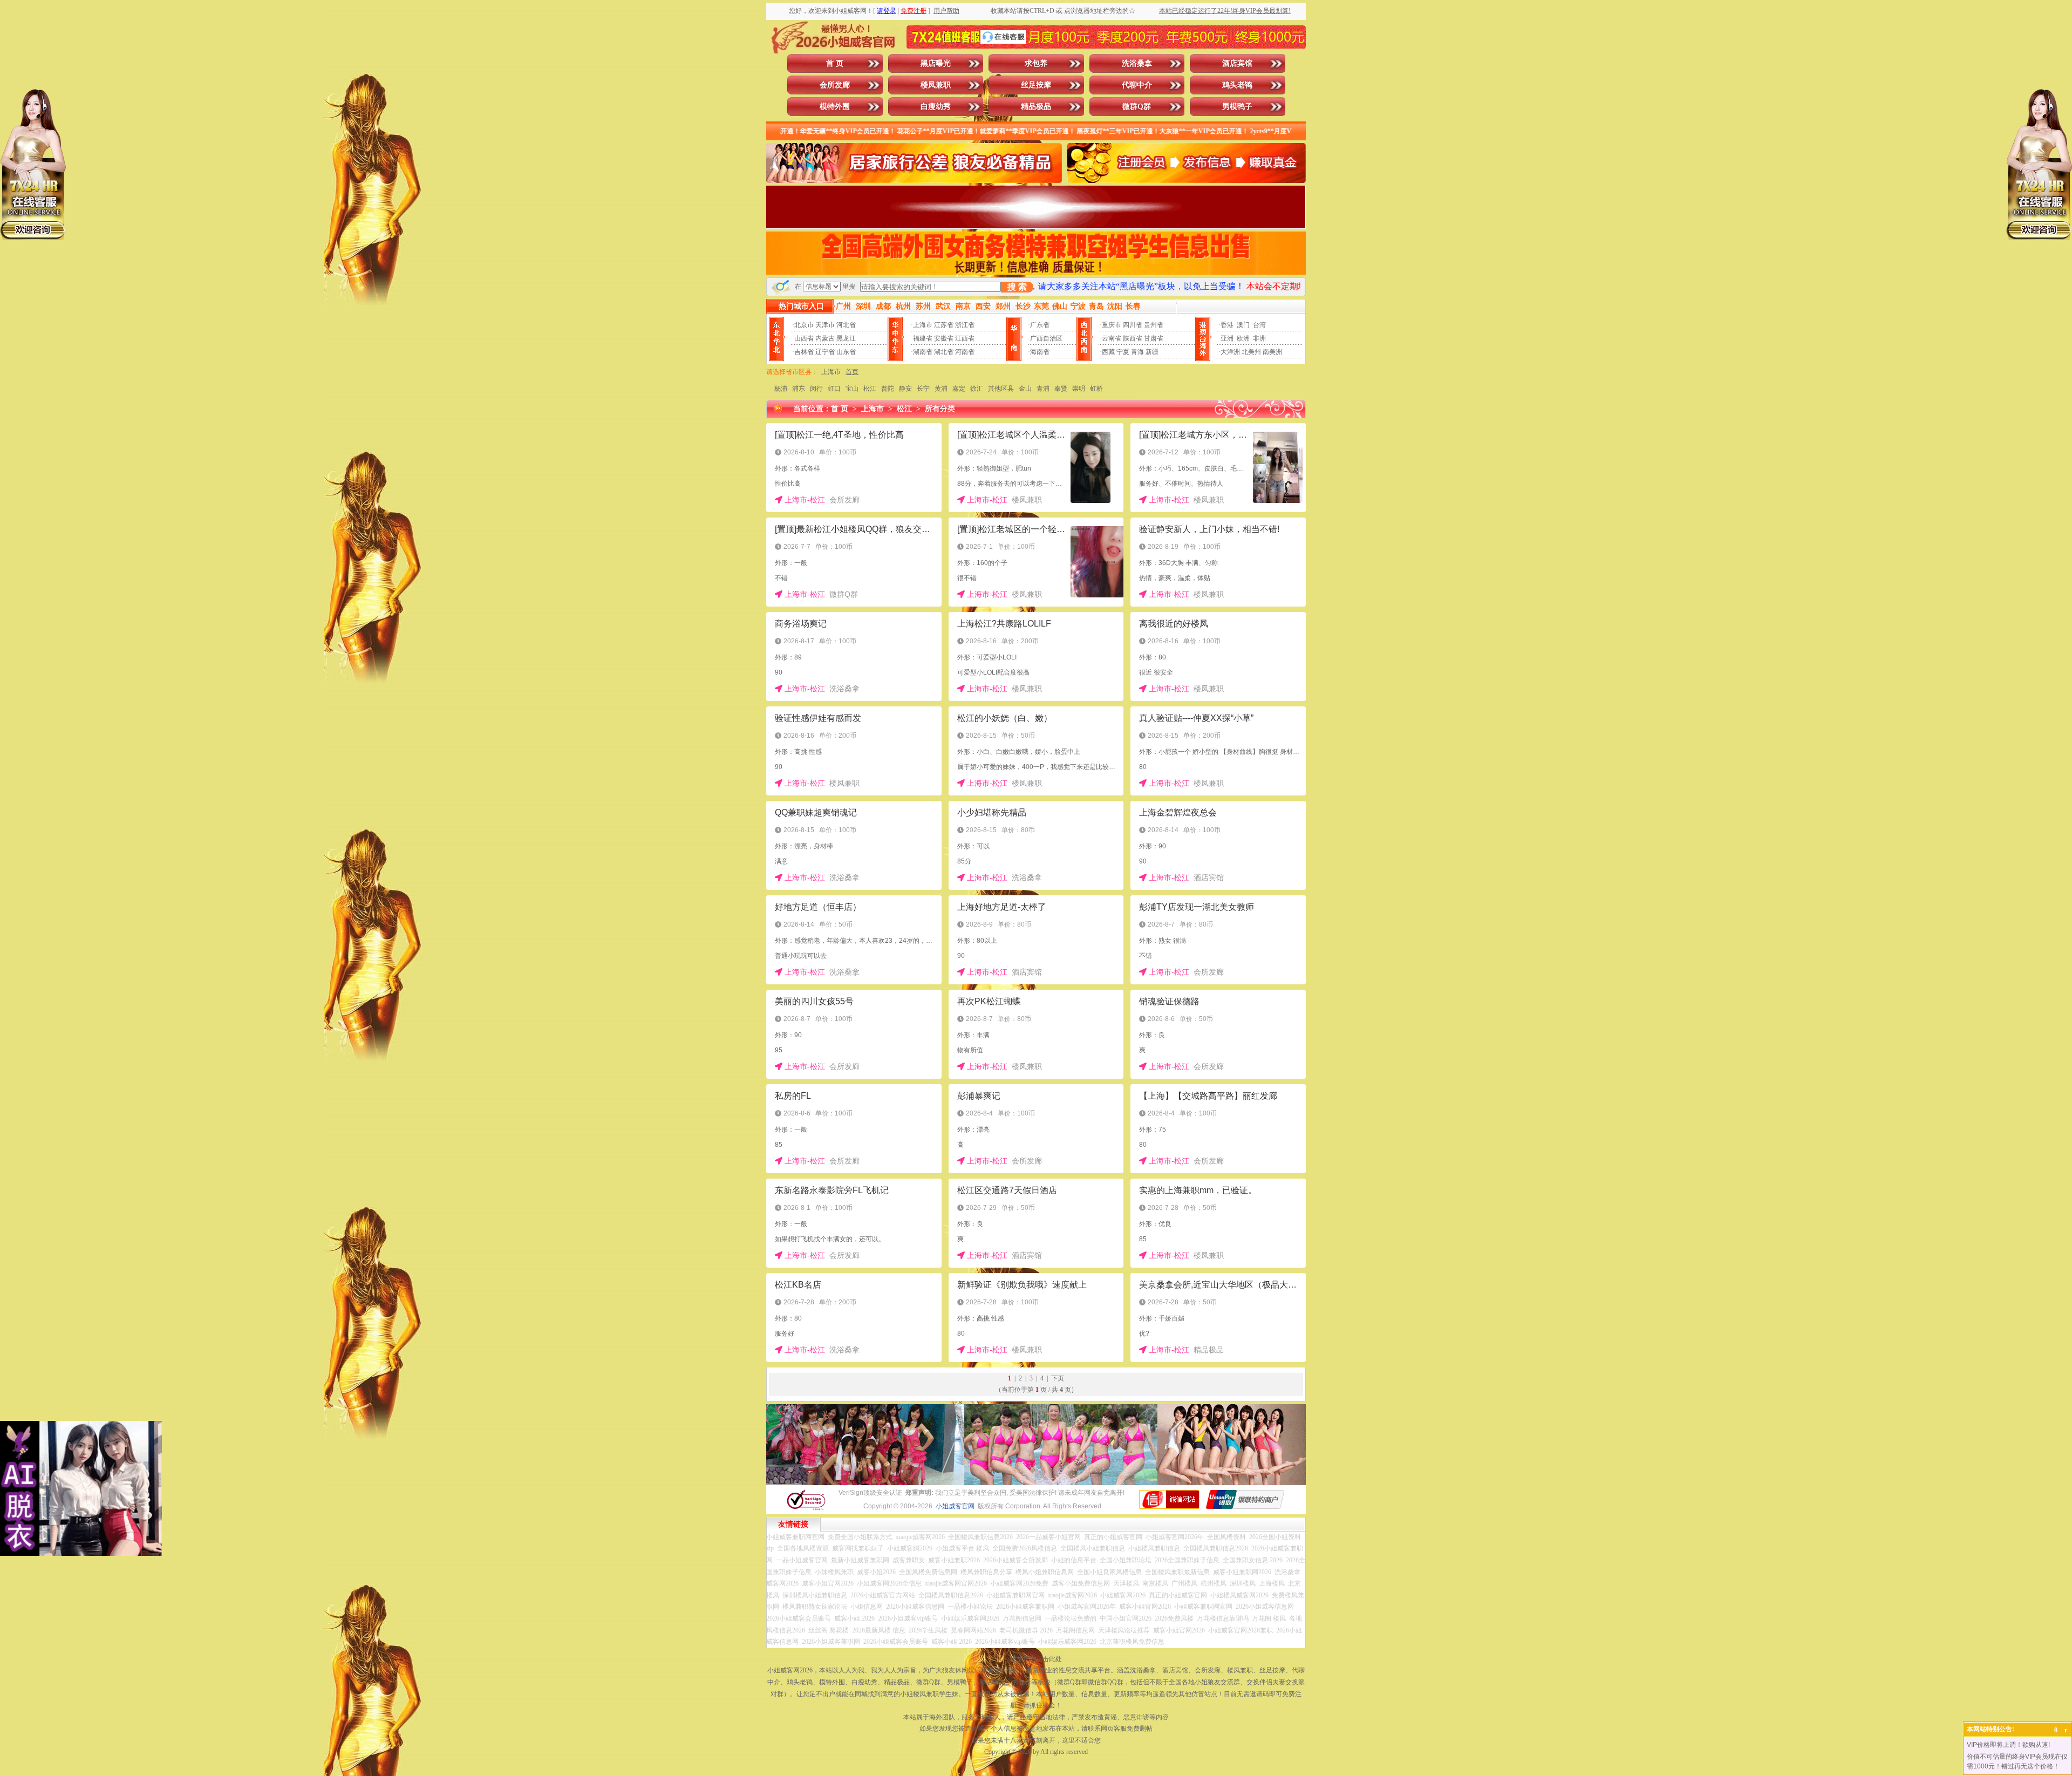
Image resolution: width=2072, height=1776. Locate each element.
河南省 (965, 352)
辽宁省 (825, 352)
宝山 (852, 389)
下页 (1058, 1378)
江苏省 (944, 325)
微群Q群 (1137, 107)
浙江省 (965, 325)
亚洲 (1227, 338)
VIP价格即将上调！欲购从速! (2008, 1745)
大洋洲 (1230, 352)
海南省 (1040, 352)
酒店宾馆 (1237, 63)
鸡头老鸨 (1237, 85)
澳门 (1243, 325)
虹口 (834, 389)
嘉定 (959, 389)
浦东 (799, 389)
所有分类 (940, 409)
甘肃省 (1154, 338)
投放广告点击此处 (1036, 1659)
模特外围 (835, 107)
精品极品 (1036, 107)
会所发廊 (835, 85)
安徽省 (944, 338)
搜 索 (1017, 287)
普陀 (888, 389)
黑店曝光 (936, 63)
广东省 (1040, 325)
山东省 (846, 352)
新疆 (1152, 352)
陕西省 (1133, 338)
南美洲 (1272, 352)
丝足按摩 (1036, 85)
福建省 (923, 338)
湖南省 (923, 352)
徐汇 (977, 389)
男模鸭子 (1237, 107)
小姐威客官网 (955, 1506)
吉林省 (804, 352)
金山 (1025, 389)
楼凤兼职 (936, 85)
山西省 (804, 338)
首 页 (835, 63)
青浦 (1043, 389)
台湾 (1259, 325)
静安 (905, 389)
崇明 (1079, 389)
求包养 (1036, 63)
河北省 (846, 325)
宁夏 (1123, 352)
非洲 (1259, 338)
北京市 (804, 325)
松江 (870, 389)
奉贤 (1061, 389)
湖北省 (944, 352)
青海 (1137, 352)
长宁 (923, 389)
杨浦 (781, 389)
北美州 (1251, 352)
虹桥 (1096, 389)
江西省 (965, 338)
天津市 (825, 325)
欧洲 (1243, 338)
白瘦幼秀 (936, 107)
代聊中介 (1137, 85)
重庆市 (1112, 325)
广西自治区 (1046, 338)
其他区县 (1001, 389)
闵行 (816, 389)
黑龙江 (846, 338)
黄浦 (941, 389)
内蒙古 (825, 338)
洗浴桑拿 (1137, 63)
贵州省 (1154, 325)
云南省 (1112, 338)
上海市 (923, 325)
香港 (1227, 325)
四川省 (1133, 325)
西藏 (1108, 352)
